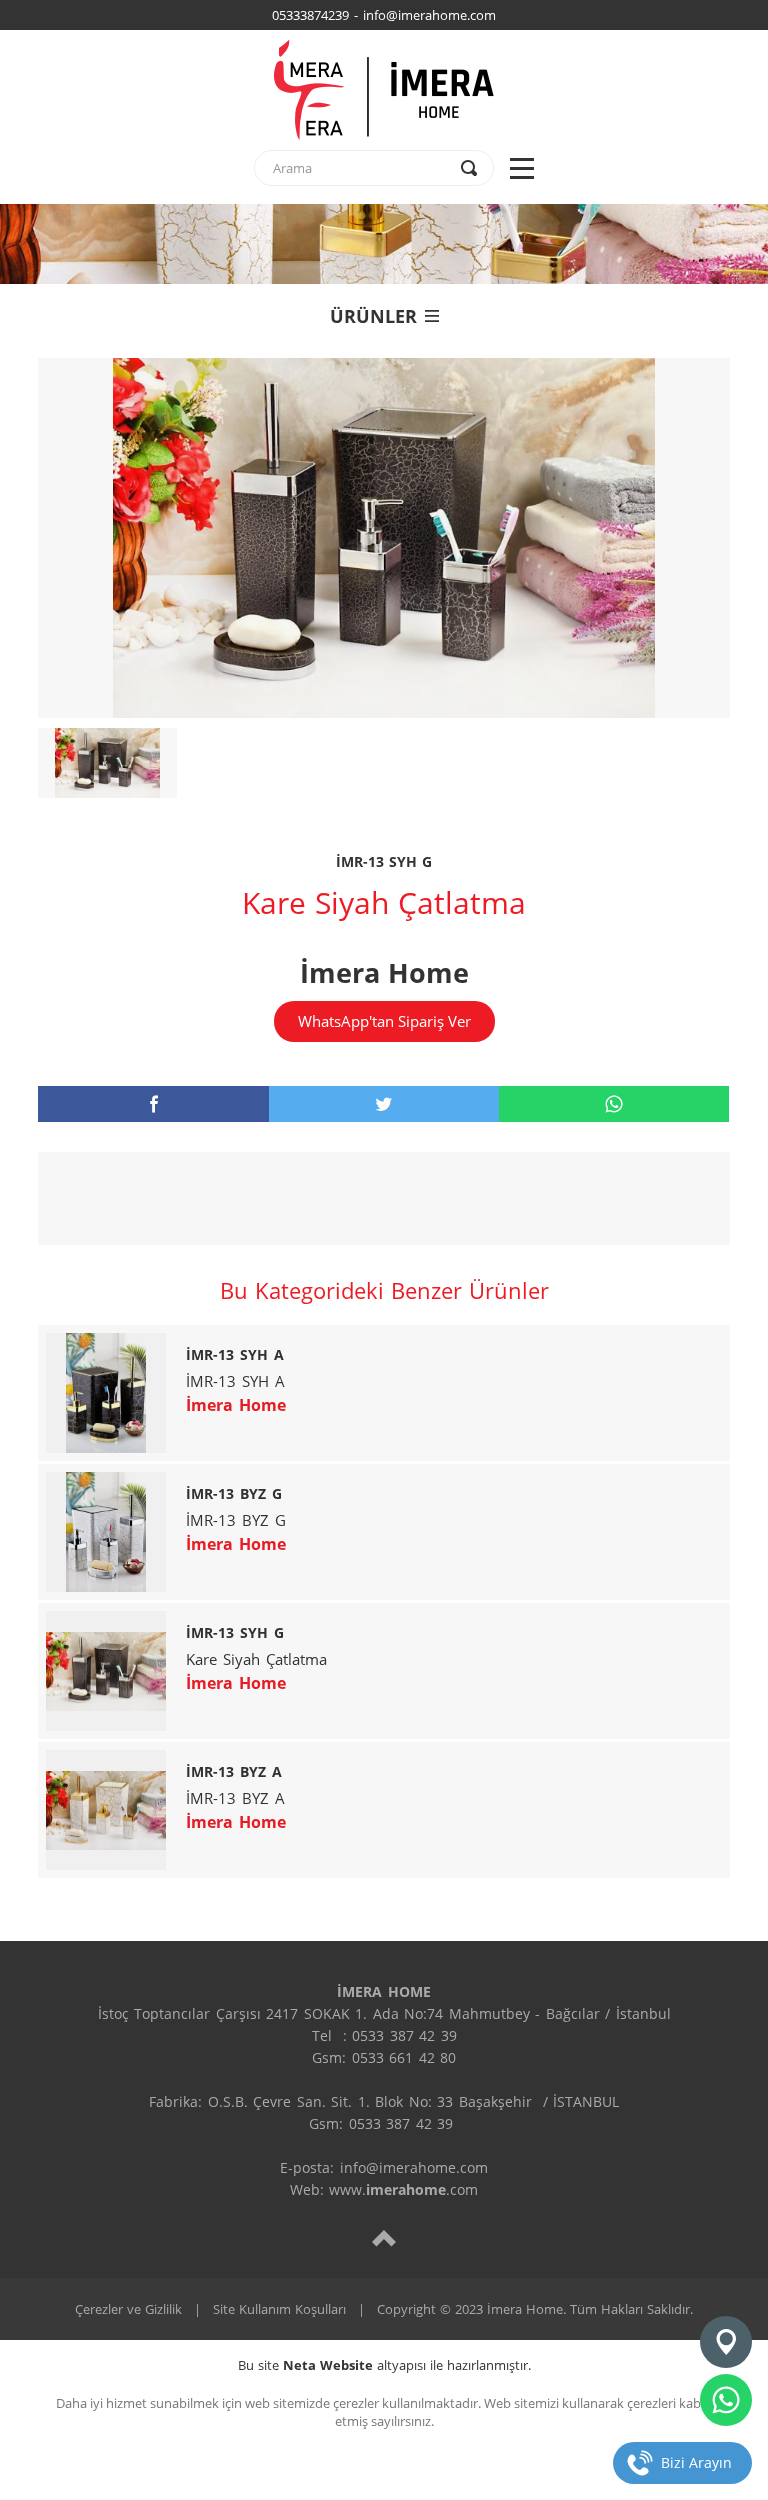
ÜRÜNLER (373, 316)
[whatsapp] (614, 1104)
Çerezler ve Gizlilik (128, 2309)
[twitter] (384, 1104)
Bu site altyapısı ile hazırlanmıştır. (384, 2365)
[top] (384, 2237)
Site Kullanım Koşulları (279, 2309)
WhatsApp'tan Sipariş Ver (384, 1021)
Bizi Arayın (696, 2462)
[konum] (726, 2342)
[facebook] (153, 1104)
